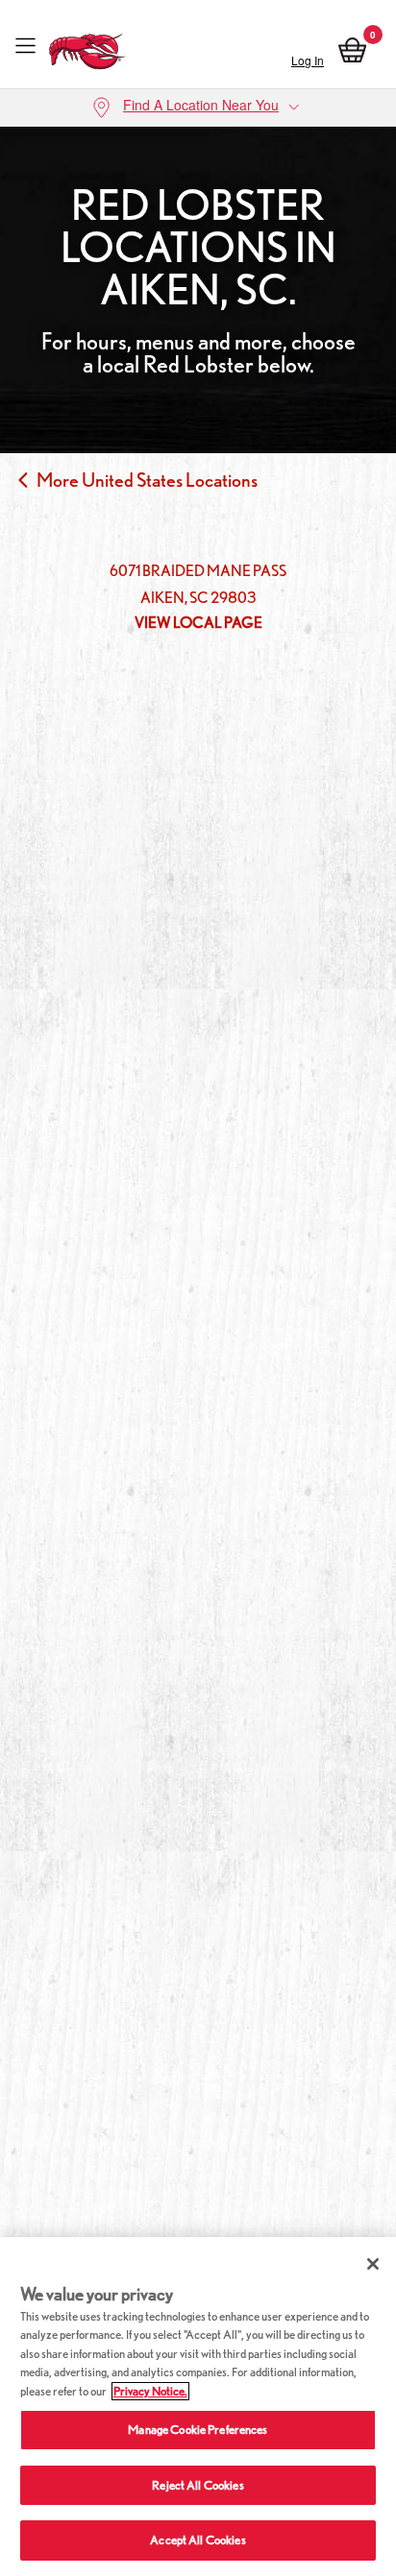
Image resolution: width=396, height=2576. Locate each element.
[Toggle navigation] (25, 47)
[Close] (373, 2264)
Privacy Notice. (150, 2391)
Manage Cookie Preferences (198, 2430)
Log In (308, 60)
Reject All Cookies (198, 2485)
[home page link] (87, 47)
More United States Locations (147, 480)
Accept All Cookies (198, 2540)
